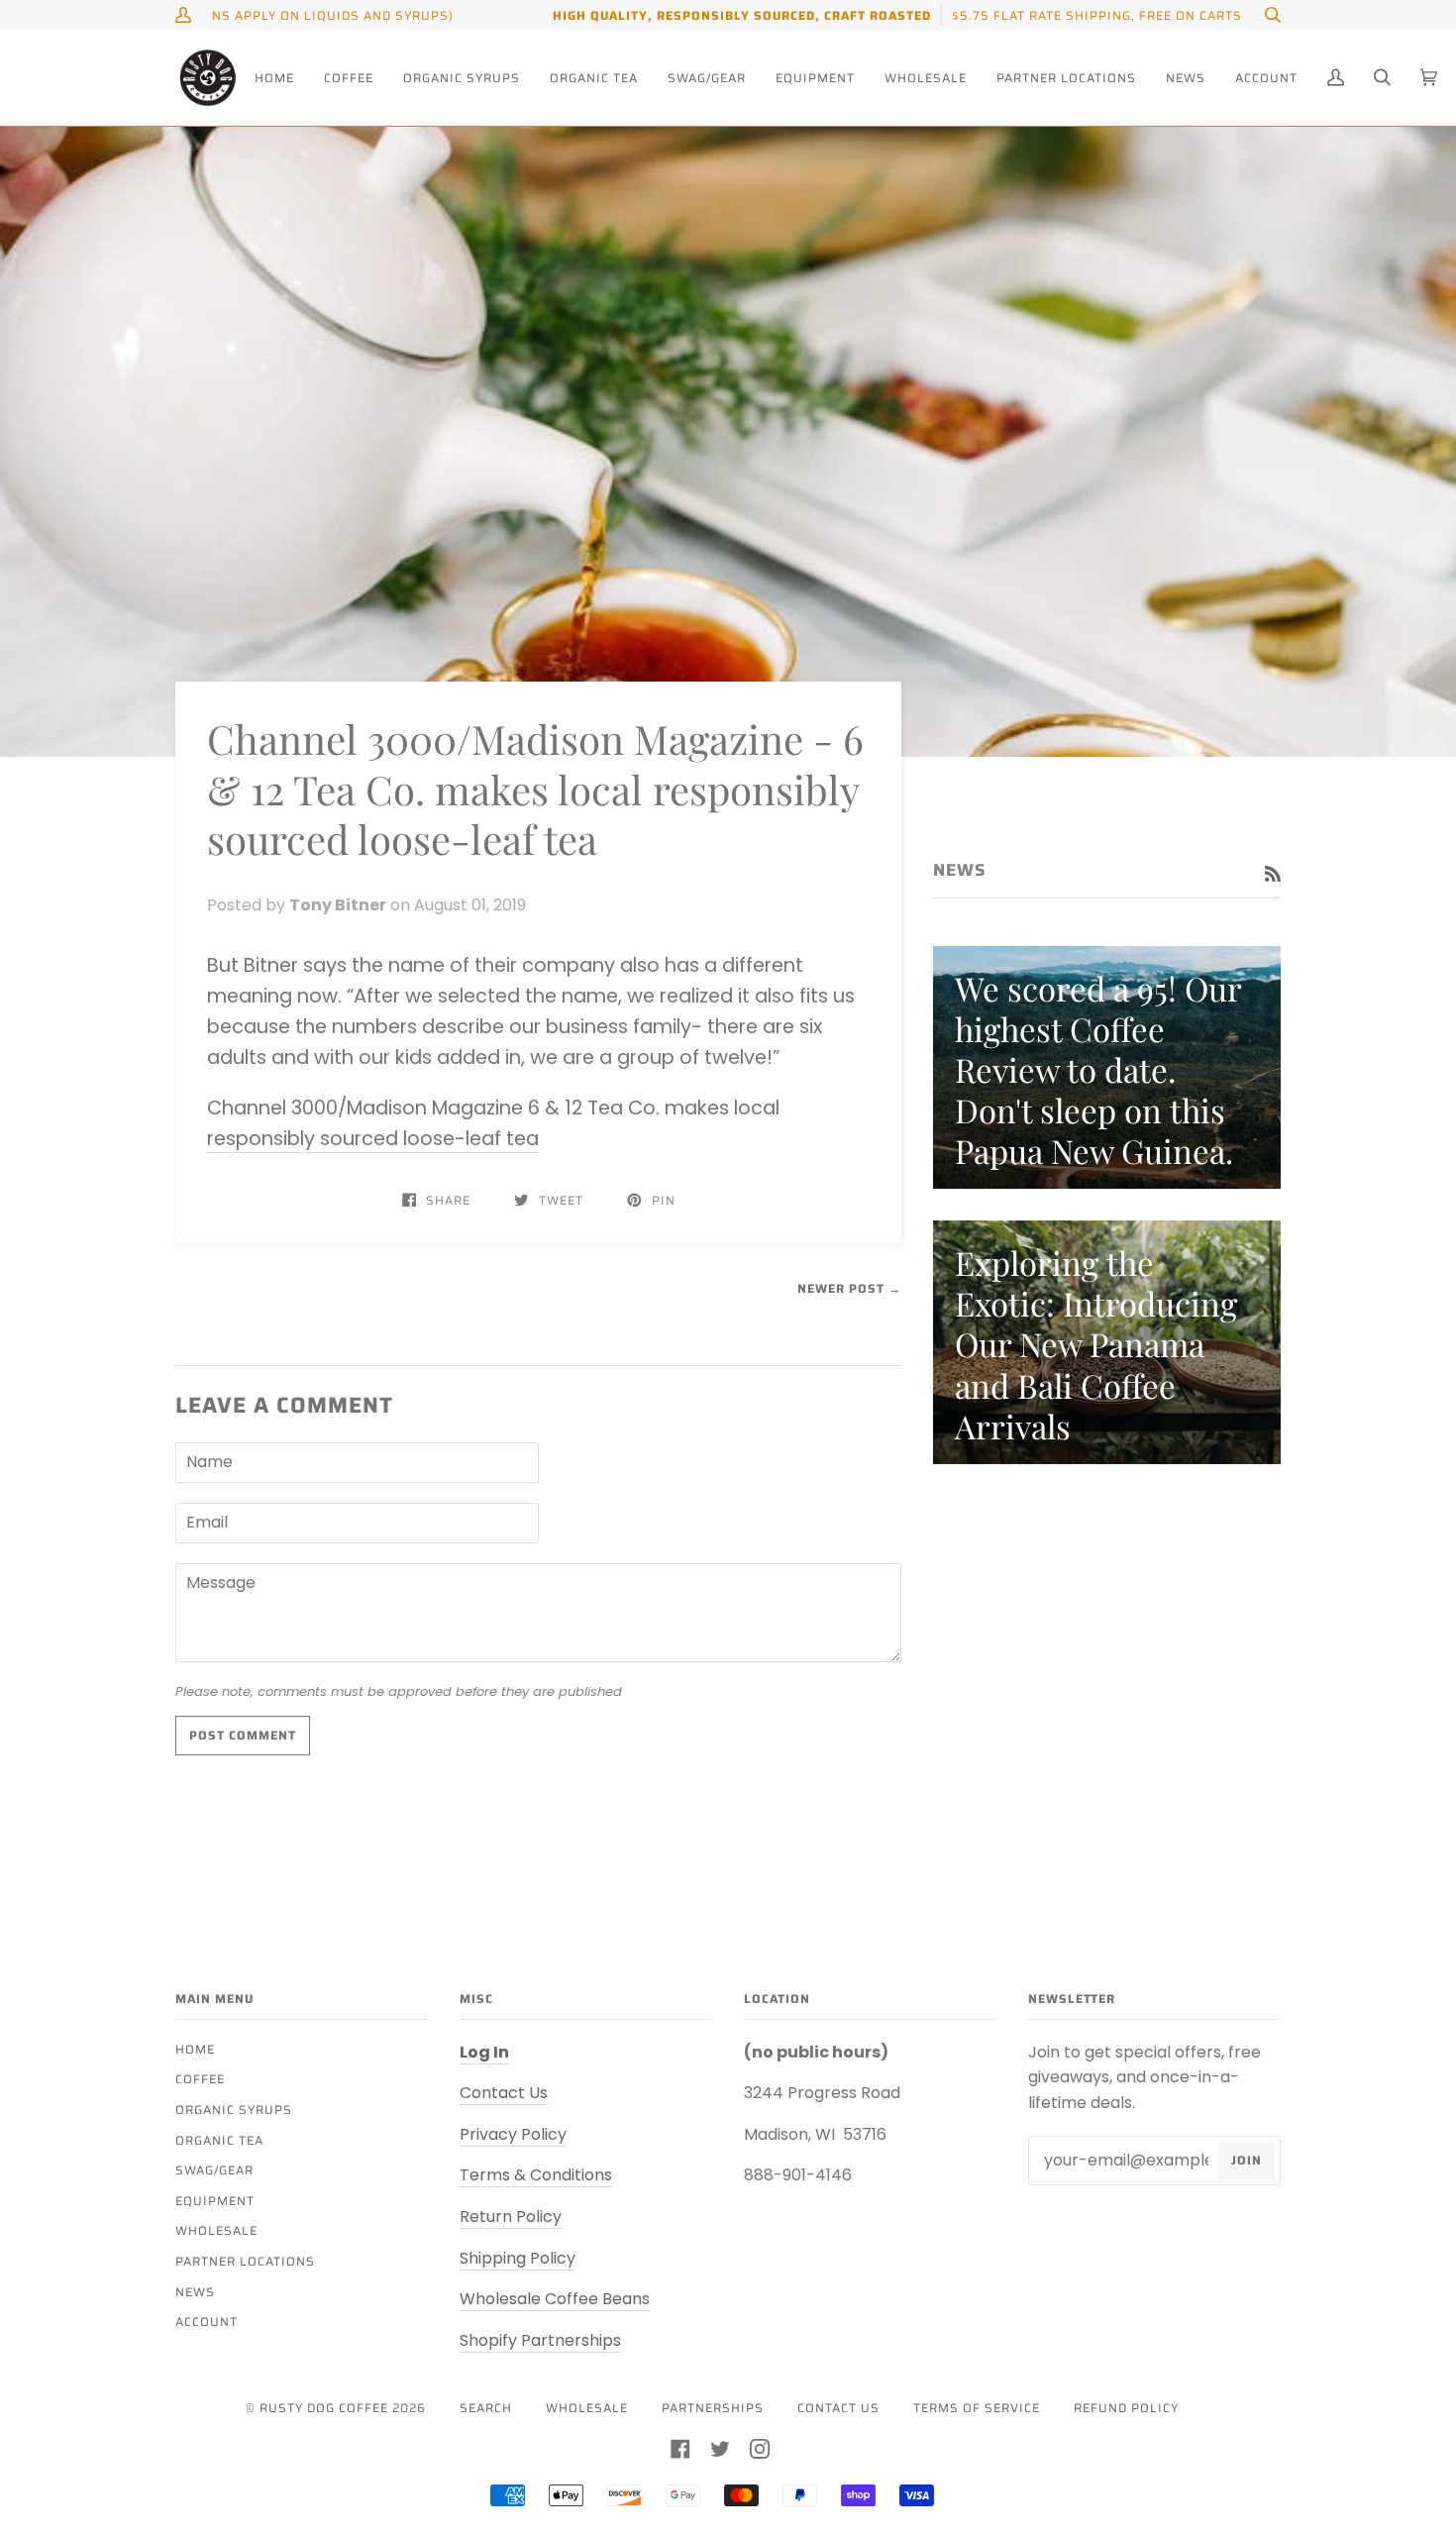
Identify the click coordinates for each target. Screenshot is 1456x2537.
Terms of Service (977, 2408)
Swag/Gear (214, 2170)
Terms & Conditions (536, 2175)
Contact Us (504, 2093)
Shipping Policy (518, 2258)
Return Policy (511, 2217)
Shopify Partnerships (540, 2340)
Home (195, 2049)
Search (486, 2408)
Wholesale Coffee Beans (555, 2299)
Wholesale (216, 2230)
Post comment (243, 1735)
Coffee (200, 2079)
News (195, 2292)
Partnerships (713, 2408)
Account (207, 2322)
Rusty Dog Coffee (324, 2408)
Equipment (215, 2201)
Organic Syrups (234, 2110)
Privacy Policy (513, 2134)
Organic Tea (219, 2140)
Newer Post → (849, 1288)
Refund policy (1126, 2408)
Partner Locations (245, 2261)
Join (1247, 2160)
